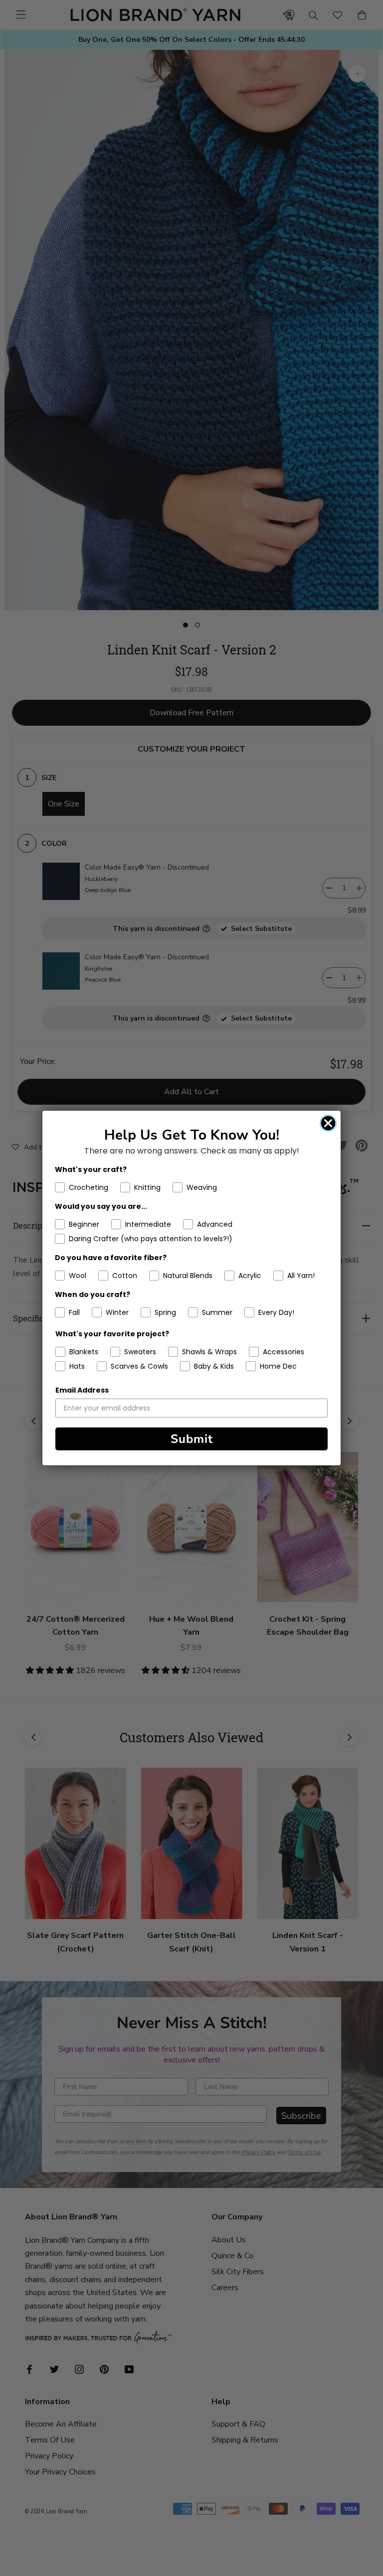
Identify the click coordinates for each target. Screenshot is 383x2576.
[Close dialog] (328, 1123)
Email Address (82, 1390)
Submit (192, 1439)
